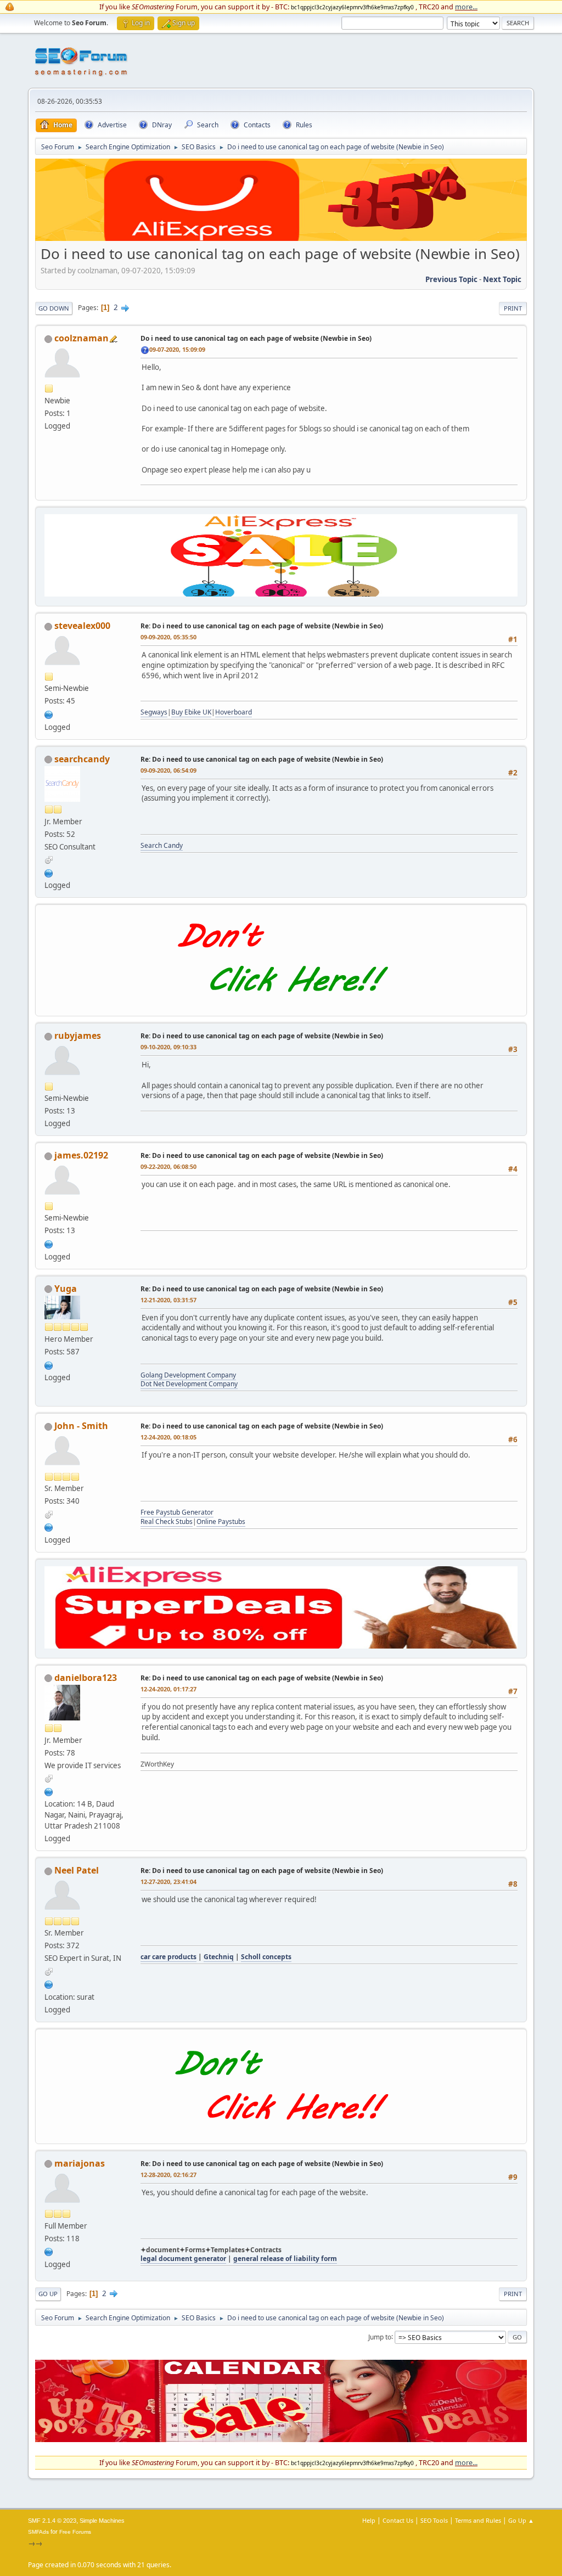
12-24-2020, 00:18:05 (168, 1437)
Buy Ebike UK (191, 712)
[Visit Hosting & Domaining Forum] (281, 1004)
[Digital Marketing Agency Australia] (49, 1243)
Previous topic (451, 279)
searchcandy (82, 759)
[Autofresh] (49, 1983)
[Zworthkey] (49, 1791)
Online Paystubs (221, 1522)
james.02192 (81, 1155)
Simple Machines (102, 2521)
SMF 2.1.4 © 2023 (52, 2521)
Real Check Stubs (167, 1522)
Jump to (380, 2336)
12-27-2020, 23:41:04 (168, 1882)
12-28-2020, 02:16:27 (168, 2175)
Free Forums (75, 2532)
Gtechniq (219, 1957)
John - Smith (81, 1426)
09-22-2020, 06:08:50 (168, 1166)
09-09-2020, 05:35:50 (168, 637)
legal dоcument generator (183, 2259)
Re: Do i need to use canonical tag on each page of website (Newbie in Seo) (262, 626)
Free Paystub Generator (177, 1512)
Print (513, 308)
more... (466, 7)
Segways (154, 712)
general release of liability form (285, 2259)
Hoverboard (234, 712)
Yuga (66, 1289)
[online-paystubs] (49, 1526)
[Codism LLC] (49, 1364)
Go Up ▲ (521, 2520)
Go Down (54, 308)
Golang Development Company (188, 1375)
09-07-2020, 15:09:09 (177, 349)
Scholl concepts (266, 1957)
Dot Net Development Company (189, 1384)
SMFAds (38, 2532)
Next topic (502, 279)
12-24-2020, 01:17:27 (168, 1689)
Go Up (48, 2294)
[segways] (49, 713)
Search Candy (162, 845)
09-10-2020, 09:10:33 (168, 1047)
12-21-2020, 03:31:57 (168, 1300)
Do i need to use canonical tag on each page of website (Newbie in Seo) (256, 338)
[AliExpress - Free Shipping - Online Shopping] (281, 238)
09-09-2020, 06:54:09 (168, 770)
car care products (168, 1957)
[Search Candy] (49, 872)
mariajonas (80, 2163)
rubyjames (78, 1036)
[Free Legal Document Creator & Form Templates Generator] (49, 2251)
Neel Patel (77, 1870)
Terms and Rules (478, 2520)
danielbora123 (86, 1678)
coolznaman (82, 338)
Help (369, 2520)
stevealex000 (82, 626)
